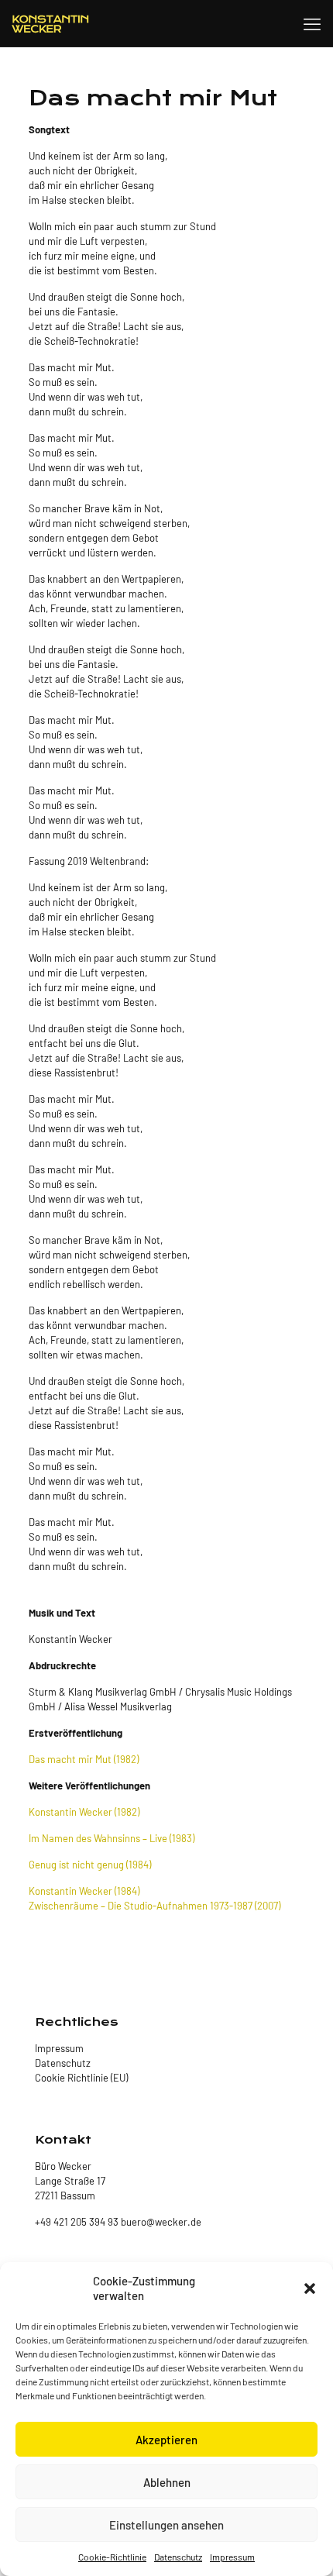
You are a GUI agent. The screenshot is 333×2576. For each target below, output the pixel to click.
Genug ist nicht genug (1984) (90, 1865)
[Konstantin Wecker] (50, 23)
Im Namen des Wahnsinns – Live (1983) (112, 1838)
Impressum (232, 2557)
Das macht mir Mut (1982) (84, 1759)
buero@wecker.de (160, 2222)
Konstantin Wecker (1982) (84, 1812)
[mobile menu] (312, 23)
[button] (310, 2288)
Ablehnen (167, 2482)
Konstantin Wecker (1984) (84, 1891)
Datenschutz (178, 2557)
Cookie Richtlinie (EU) (81, 2078)
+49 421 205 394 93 (77, 2222)
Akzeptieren (166, 2440)
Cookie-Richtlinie (112, 2557)
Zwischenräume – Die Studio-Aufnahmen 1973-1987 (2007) (154, 1906)
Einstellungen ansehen (166, 2525)
